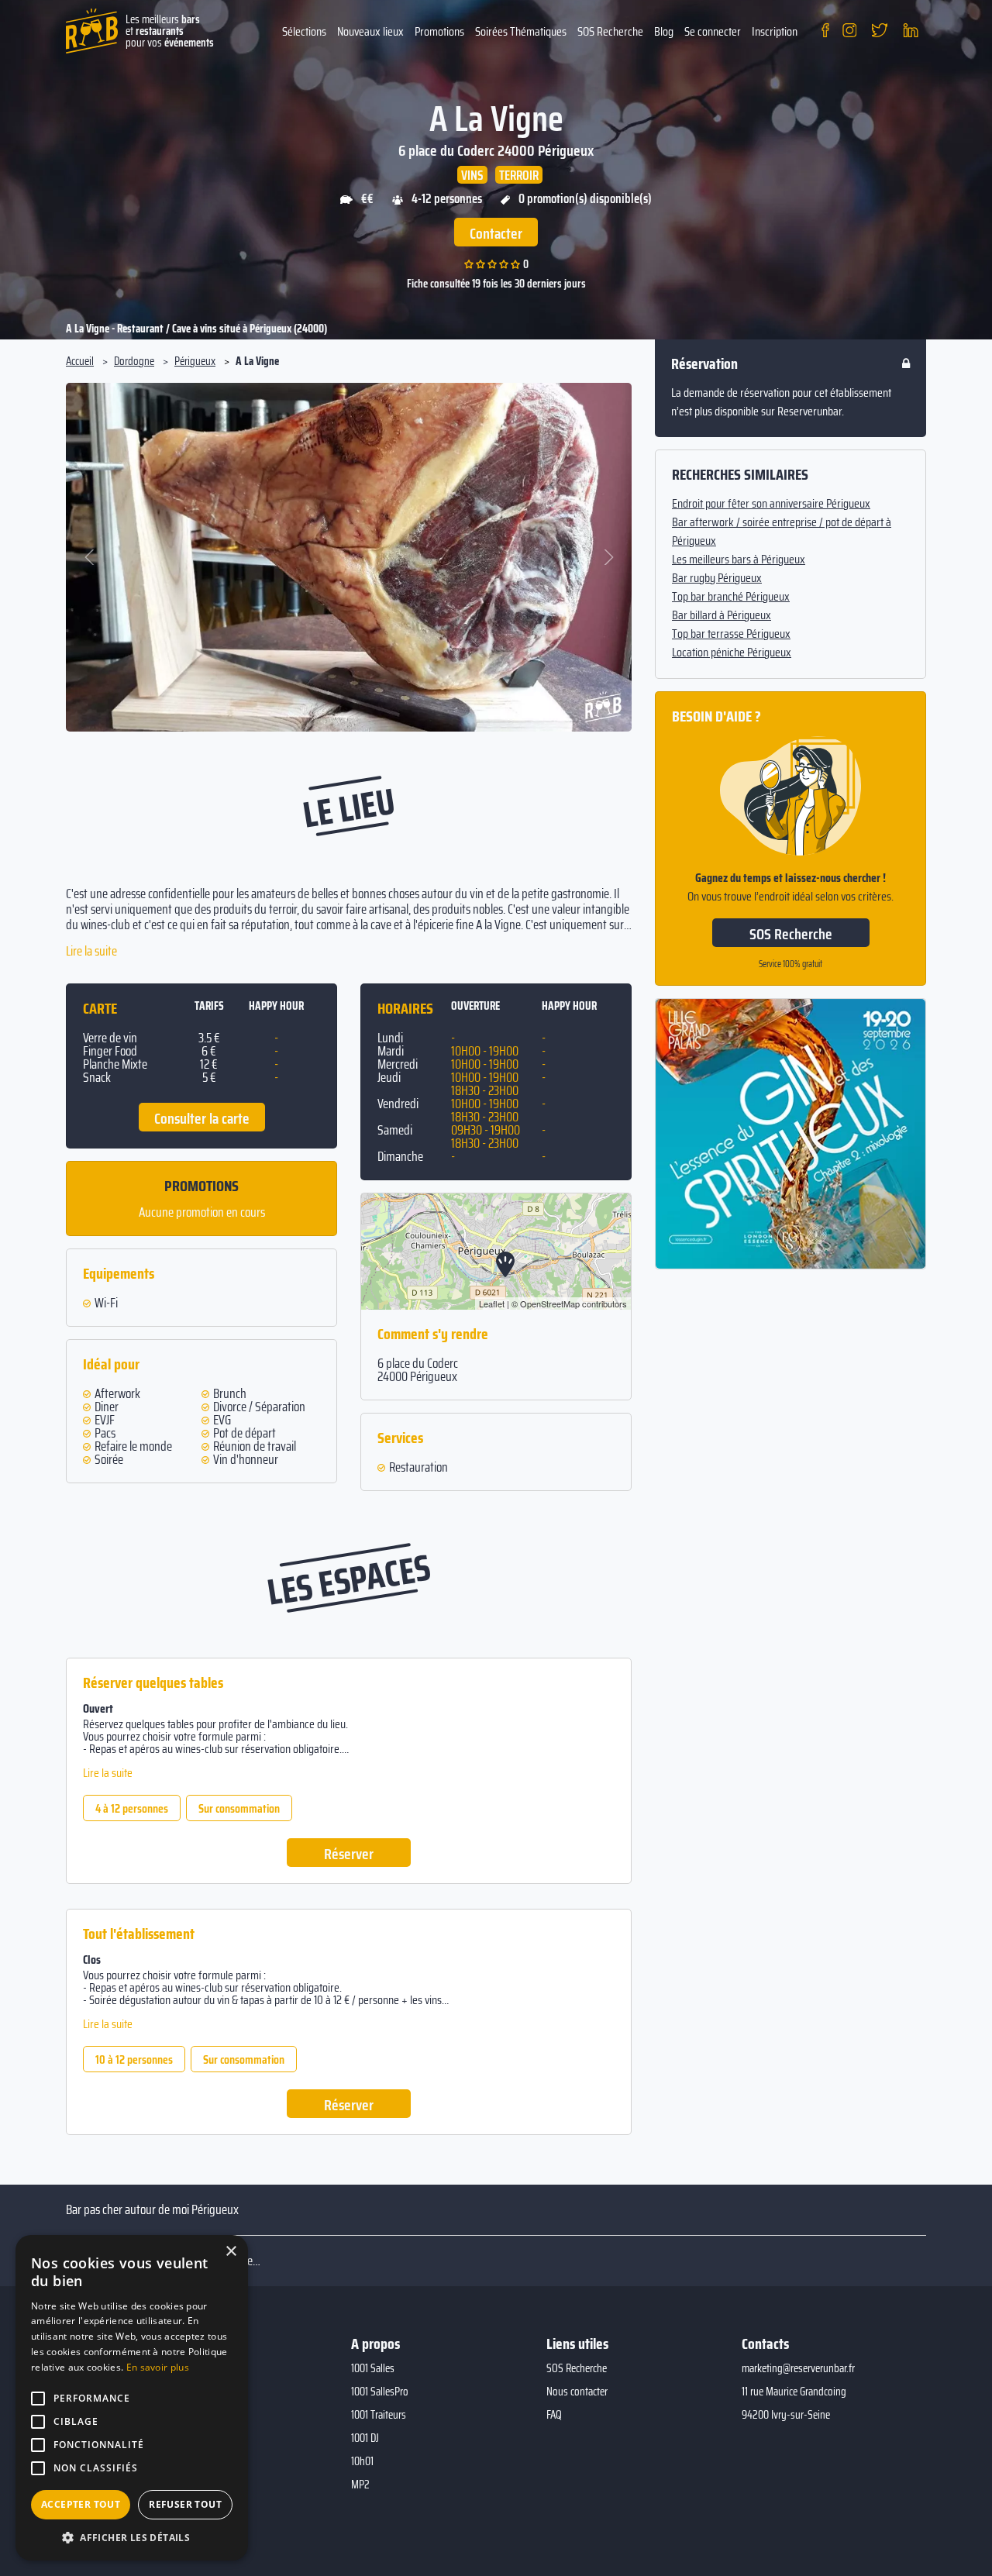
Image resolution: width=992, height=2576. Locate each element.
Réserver (349, 1854)
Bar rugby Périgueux (717, 578)
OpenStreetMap (550, 1303)
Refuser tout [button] (185, 2504)
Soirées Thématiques (521, 31)
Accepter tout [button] (81, 2504)
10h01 (362, 2461)
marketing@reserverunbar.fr (798, 2368)
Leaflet (492, 1303)
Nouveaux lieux (370, 31)
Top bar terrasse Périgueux (731, 634)
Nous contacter (577, 2392)
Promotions (439, 31)
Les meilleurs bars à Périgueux (739, 560)
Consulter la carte (202, 1118)
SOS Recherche (610, 31)
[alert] (132, 2398)
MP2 (360, 2485)
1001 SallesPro (380, 2392)
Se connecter (713, 31)
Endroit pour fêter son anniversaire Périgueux (771, 504)
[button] (90, 557)
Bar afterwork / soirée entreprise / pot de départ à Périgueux (782, 532)
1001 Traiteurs (379, 2415)
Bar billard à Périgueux (722, 615)
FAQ (554, 2415)
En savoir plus (158, 2367)
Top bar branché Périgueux (731, 597)
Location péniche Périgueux (732, 653)
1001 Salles (373, 2368)
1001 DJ (365, 2438)
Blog (664, 31)
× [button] (231, 2252)
